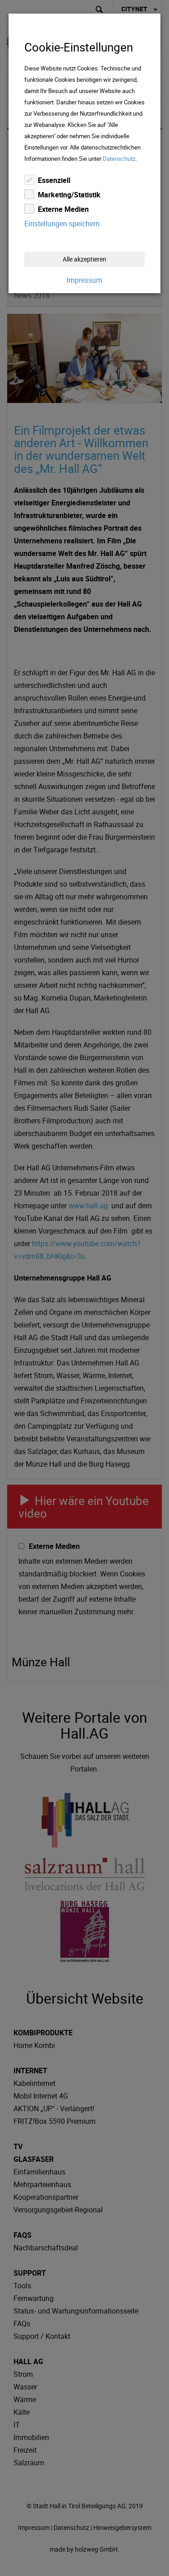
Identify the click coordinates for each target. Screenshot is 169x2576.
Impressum (84, 280)
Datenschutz (119, 159)
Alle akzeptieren (84, 259)
